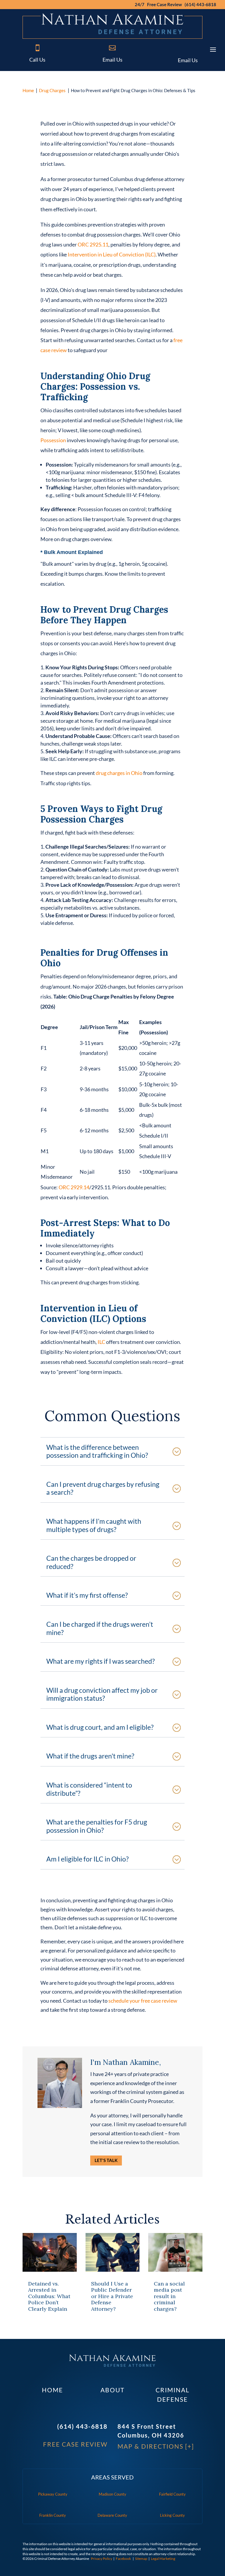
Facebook (123, 2559)
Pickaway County (53, 2494)
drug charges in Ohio (119, 773)
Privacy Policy (102, 2559)
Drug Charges (52, 90)
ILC (101, 1342)
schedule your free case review (143, 2001)
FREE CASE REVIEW (75, 2444)
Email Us (112, 60)
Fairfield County (172, 2494)
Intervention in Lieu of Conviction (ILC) (112, 254)
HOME (52, 2390)
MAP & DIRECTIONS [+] (156, 2446)
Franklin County (53, 2515)
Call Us (37, 60)
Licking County (172, 2515)
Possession (53, 440)
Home (28, 90)
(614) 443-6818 (82, 2426)
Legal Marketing (163, 2559)
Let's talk (106, 2160)
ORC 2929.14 (74, 1187)
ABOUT (112, 2390)
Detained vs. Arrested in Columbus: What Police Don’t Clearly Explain (49, 2296)
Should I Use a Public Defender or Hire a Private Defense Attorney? (112, 2296)
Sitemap (141, 2559)
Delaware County (112, 2515)
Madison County (112, 2494)
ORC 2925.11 (93, 244)
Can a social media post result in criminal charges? (169, 2296)
